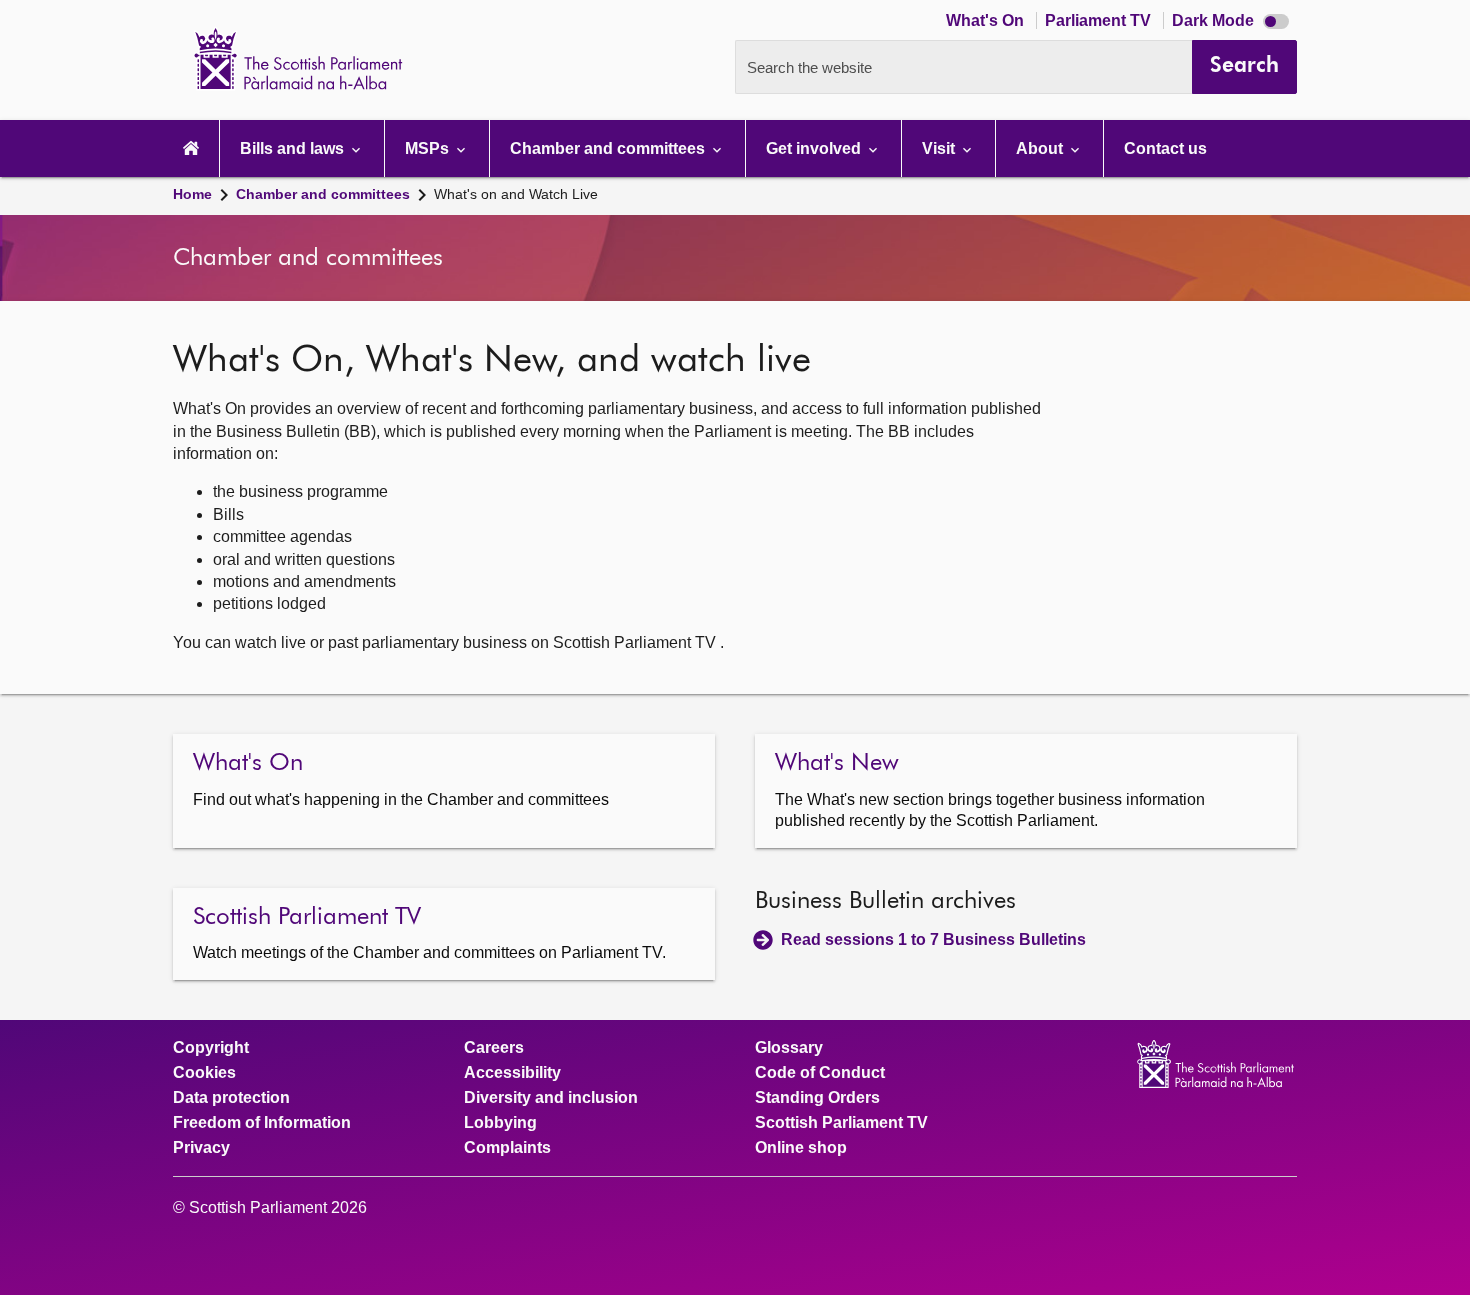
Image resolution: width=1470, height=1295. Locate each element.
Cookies (204, 1073)
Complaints (507, 1148)
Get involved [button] (815, 148)
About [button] (1041, 148)
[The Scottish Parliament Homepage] (191, 148)
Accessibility (512, 1073)
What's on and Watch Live (516, 194)
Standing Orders (817, 1098)
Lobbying (500, 1123)
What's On (987, 20)
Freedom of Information (262, 1123)
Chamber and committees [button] (609, 148)
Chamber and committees (323, 194)
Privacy (201, 1148)
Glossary (789, 1048)
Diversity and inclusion (551, 1098)
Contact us (1165, 148)
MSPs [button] (429, 148)
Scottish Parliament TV (841, 1123)
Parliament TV (1100, 20)
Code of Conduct (820, 1073)
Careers (494, 1048)
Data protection (231, 1098)
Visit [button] (940, 148)
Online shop (801, 1148)
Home (192, 194)
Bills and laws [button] (294, 148)
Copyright (211, 1048)
